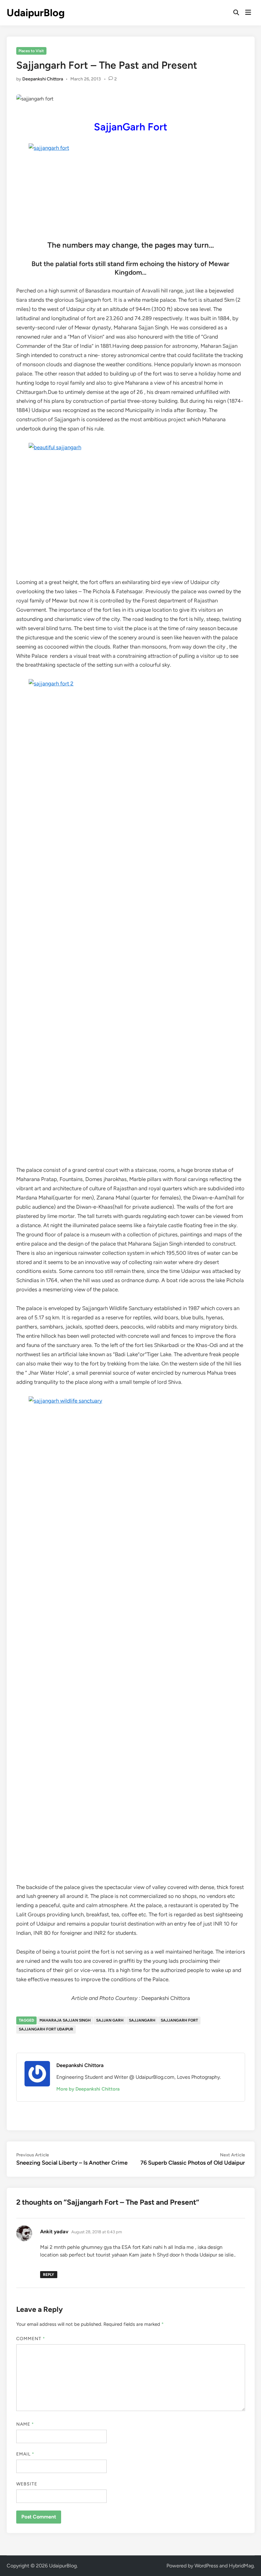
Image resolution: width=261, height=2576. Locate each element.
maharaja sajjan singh (65, 2020)
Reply (49, 2275)
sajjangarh (142, 2020)
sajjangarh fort (179, 2020)
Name (25, 2424)
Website (27, 2484)
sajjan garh (110, 2020)
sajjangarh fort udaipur (46, 2029)
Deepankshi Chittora (43, 79)
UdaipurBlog (36, 13)
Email (25, 2454)
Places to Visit (31, 51)
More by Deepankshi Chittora (88, 2089)
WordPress (206, 2566)
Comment (31, 2339)
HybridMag (241, 2566)
